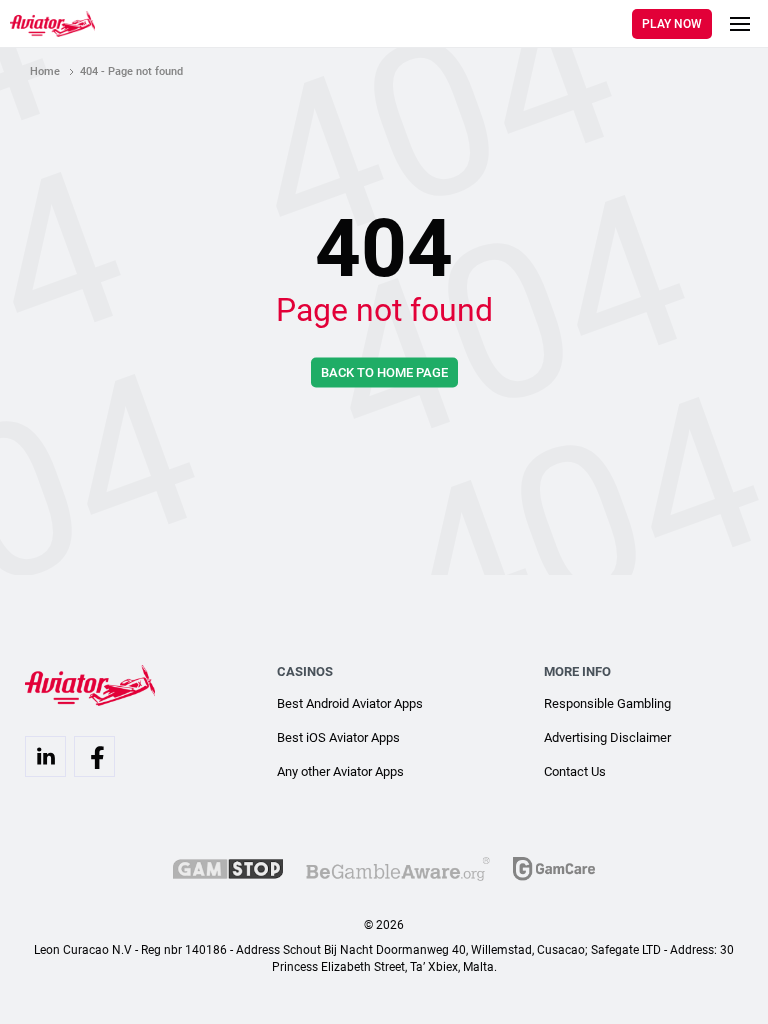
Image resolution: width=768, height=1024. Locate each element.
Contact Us (575, 771)
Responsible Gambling (607, 703)
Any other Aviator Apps (340, 771)
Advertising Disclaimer (607, 737)
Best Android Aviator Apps (350, 703)
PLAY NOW (672, 24)
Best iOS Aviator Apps (338, 737)
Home (45, 71)
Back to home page (384, 371)
